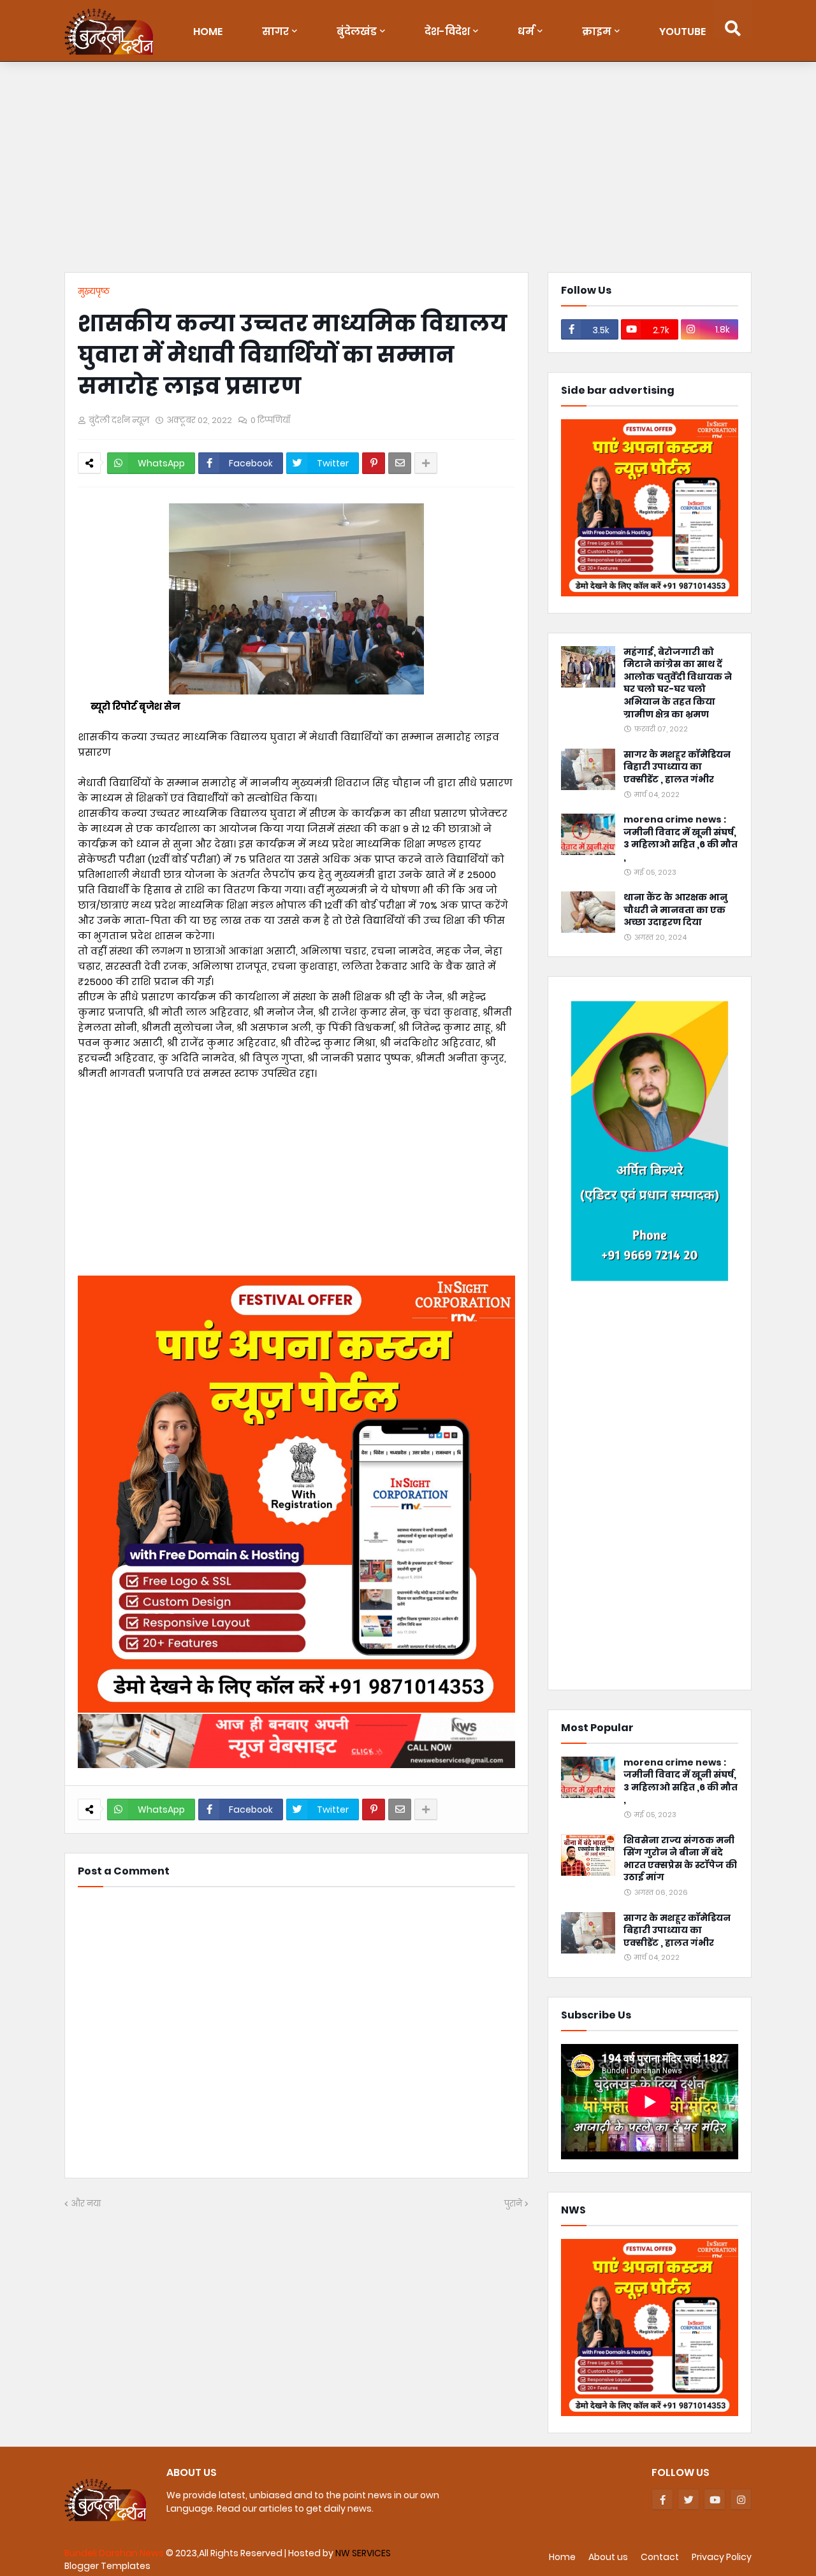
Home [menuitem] (208, 32)
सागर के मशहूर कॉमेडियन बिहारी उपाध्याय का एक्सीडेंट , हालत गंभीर (677, 767)
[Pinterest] (374, 463)
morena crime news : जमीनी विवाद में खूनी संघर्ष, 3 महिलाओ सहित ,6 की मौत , (681, 838)
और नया (86, 2204)
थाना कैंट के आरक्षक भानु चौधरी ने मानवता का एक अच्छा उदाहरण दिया (675, 910)
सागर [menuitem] (275, 32)
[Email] (400, 463)
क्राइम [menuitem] (597, 32)
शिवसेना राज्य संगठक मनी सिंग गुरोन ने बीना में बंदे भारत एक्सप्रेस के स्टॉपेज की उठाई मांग (680, 1859)
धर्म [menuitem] (526, 32)
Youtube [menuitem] (682, 32)
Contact (660, 2557)
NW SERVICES (363, 2553)
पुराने (513, 2204)
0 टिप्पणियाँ (270, 420)
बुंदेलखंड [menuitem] (357, 32)
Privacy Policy (722, 2557)
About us (608, 2557)
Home (562, 2557)
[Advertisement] (408, 170)
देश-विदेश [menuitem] (447, 32)
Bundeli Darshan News (115, 2553)
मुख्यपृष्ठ (94, 291)
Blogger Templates (107, 2566)
